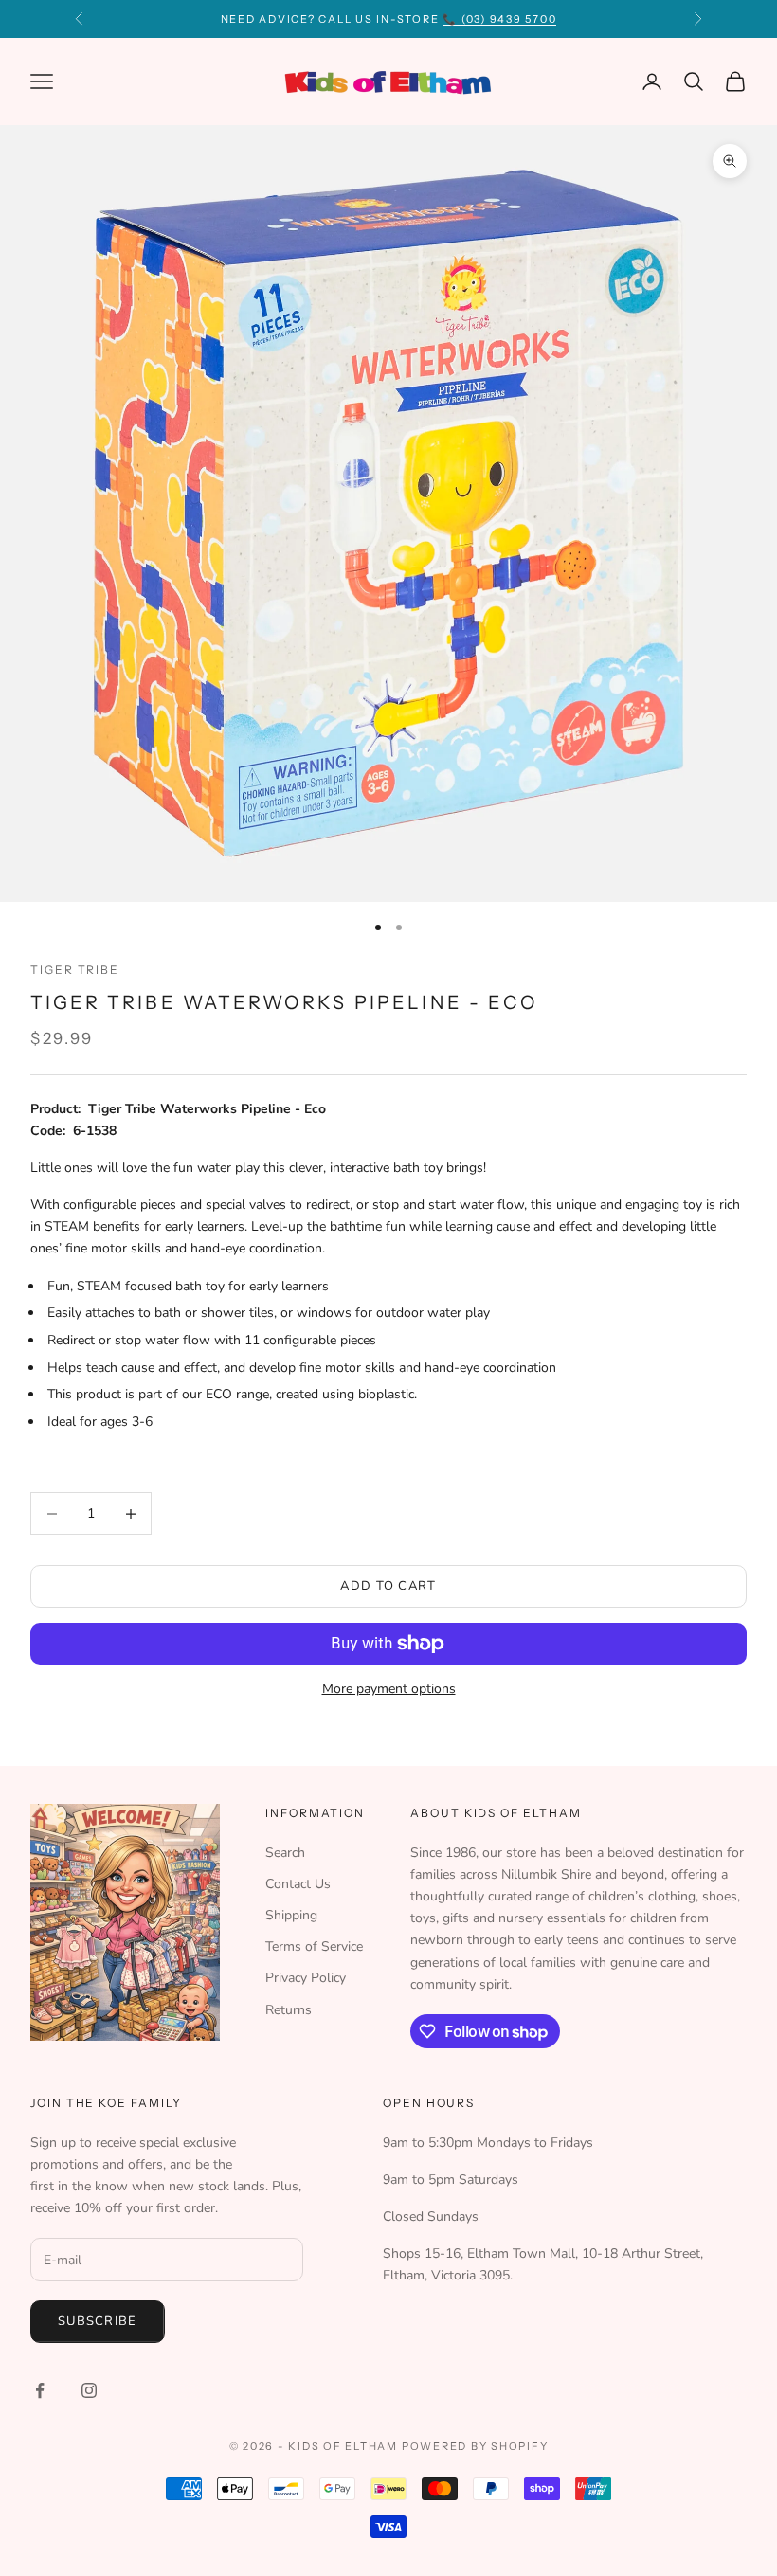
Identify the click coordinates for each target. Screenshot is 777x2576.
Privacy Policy (306, 1978)
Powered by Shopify (475, 2446)
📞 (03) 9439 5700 (499, 19)
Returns (289, 2010)
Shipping (291, 1915)
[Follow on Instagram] (89, 2390)
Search (285, 1853)
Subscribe (98, 2321)
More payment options (389, 1689)
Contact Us (298, 1884)
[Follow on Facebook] (40, 2390)
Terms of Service (314, 1946)
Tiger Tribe (75, 970)
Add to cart (388, 1586)
